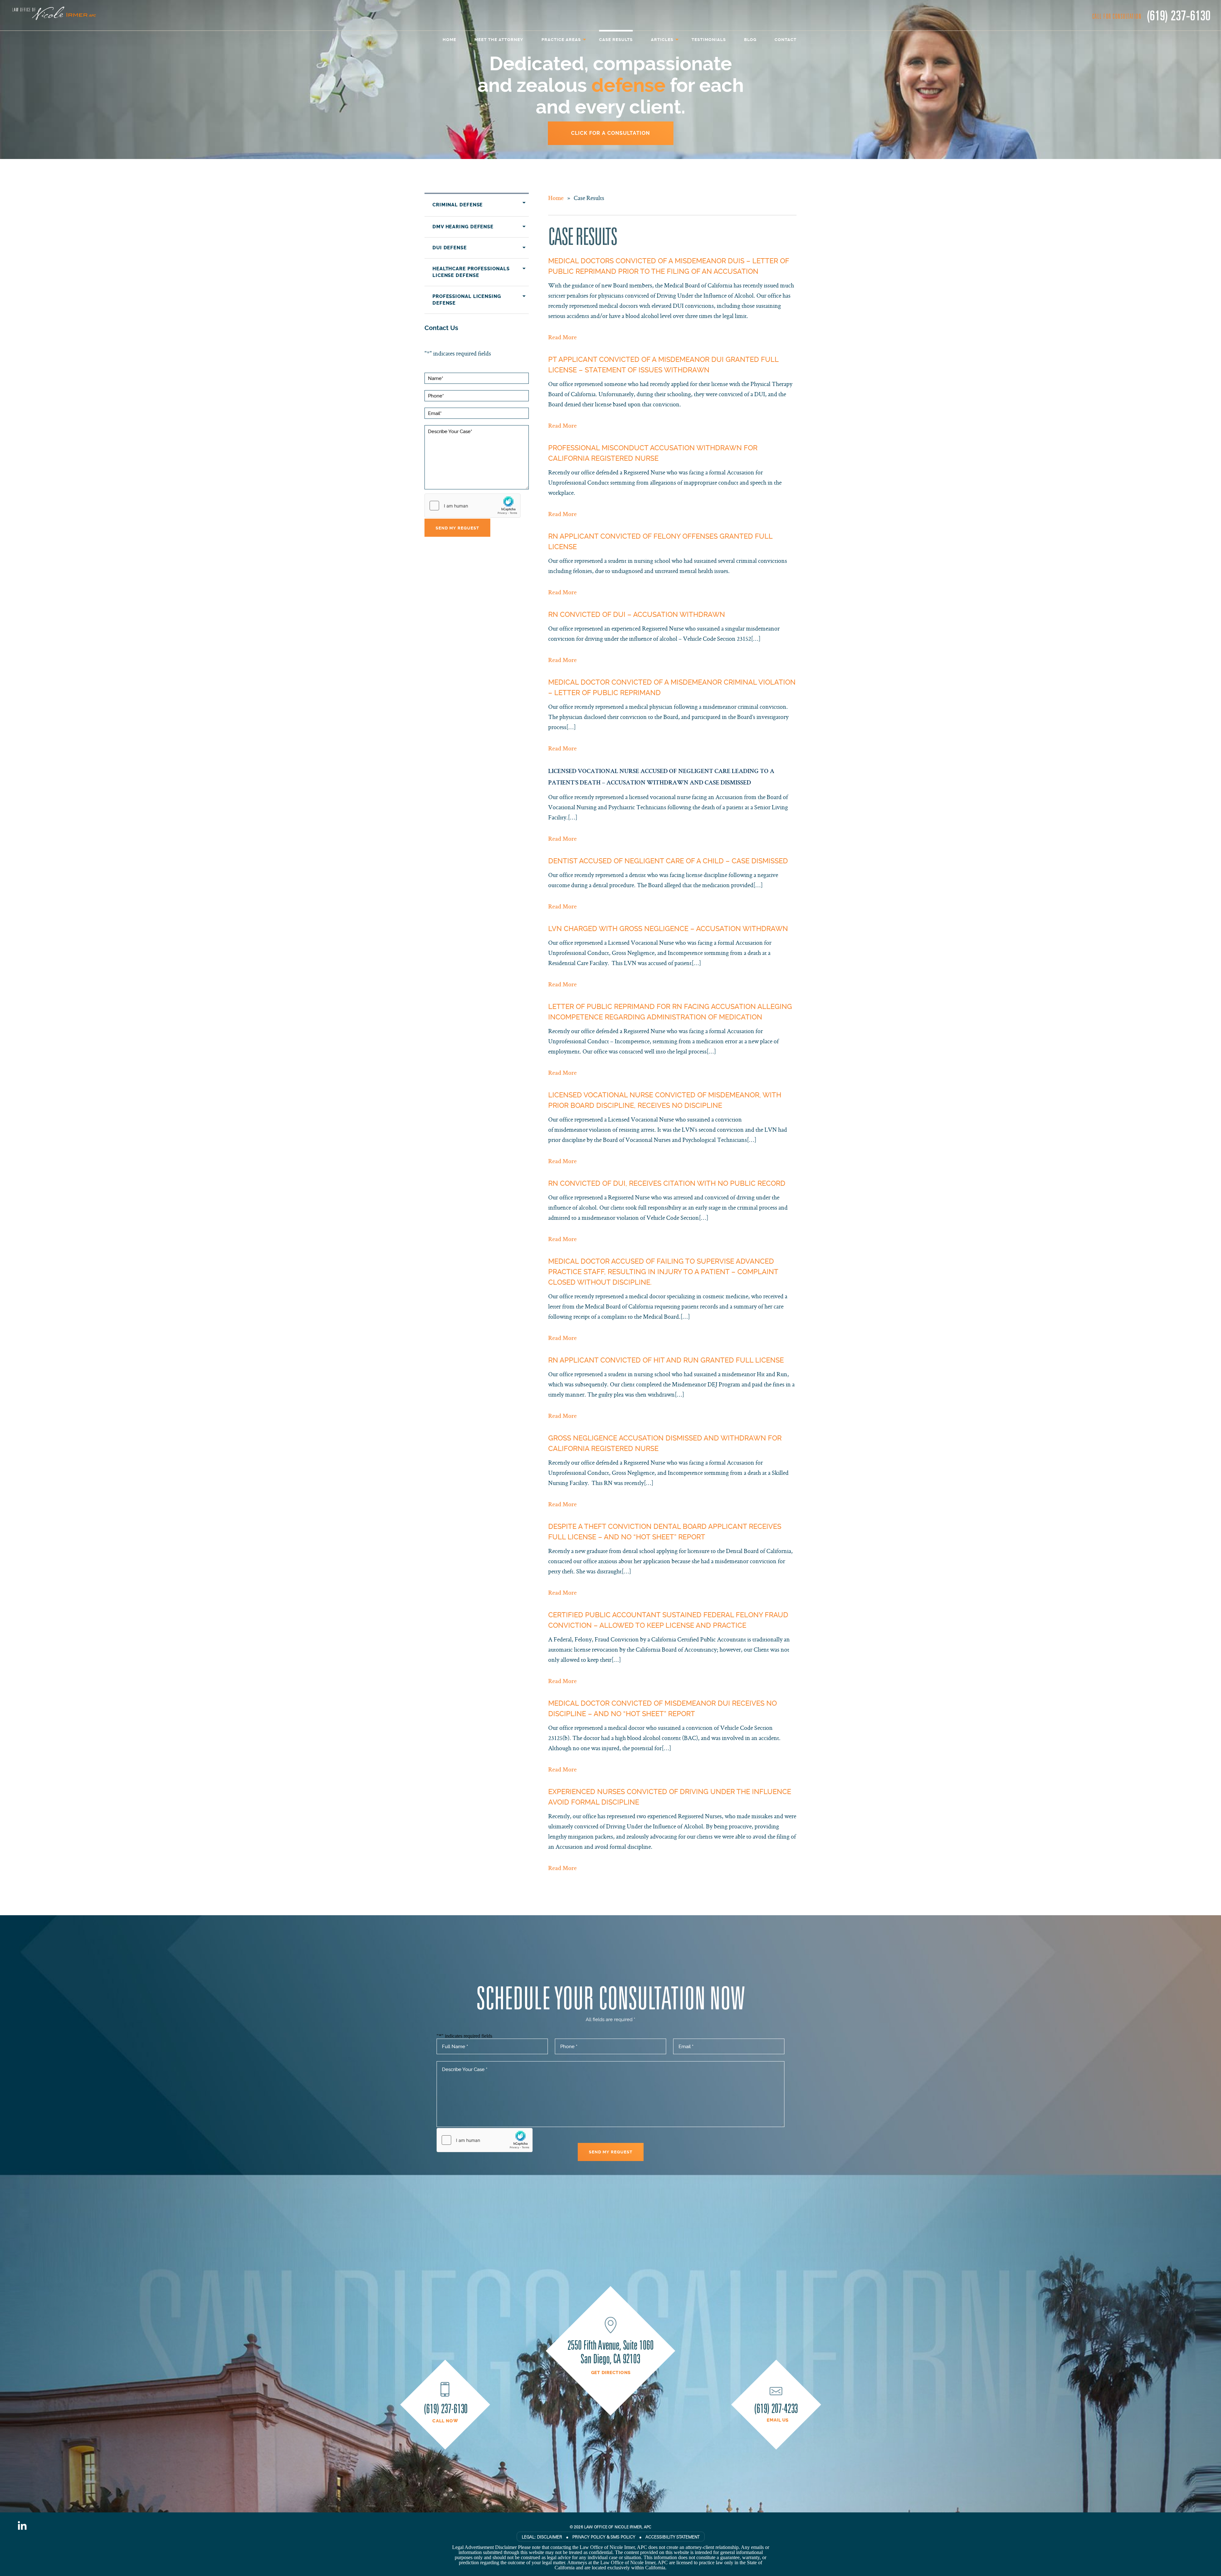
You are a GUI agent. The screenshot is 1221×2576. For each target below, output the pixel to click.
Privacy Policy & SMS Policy (604, 2537)
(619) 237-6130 (1179, 15)
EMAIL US (778, 2420)
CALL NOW (445, 2421)
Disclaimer (550, 2537)
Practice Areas (561, 40)
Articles (662, 40)
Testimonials (709, 40)
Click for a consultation (610, 133)
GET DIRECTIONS (611, 2373)
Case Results (616, 40)
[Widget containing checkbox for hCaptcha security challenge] (473, 506)
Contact (786, 40)
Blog (750, 40)
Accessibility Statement (673, 2537)
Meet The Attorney (499, 40)
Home (449, 40)
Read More (562, 338)
